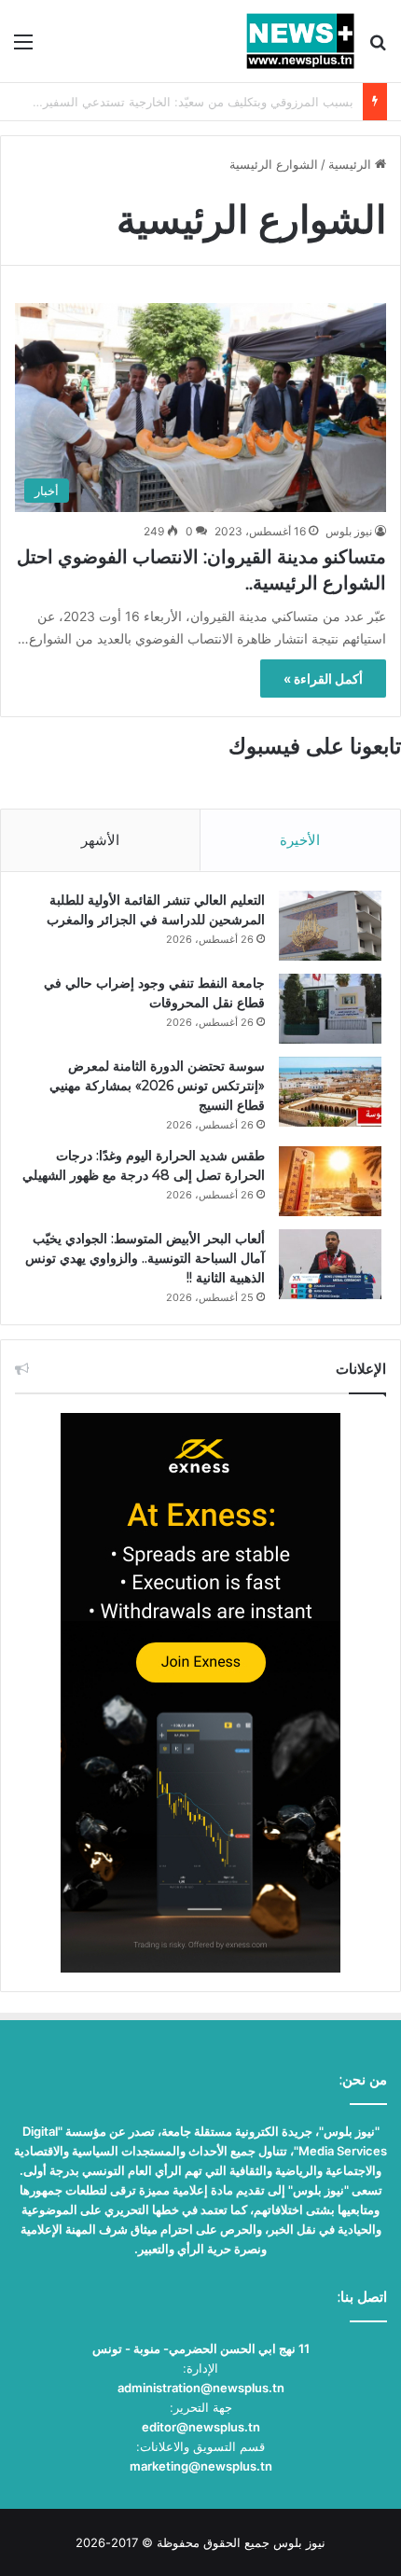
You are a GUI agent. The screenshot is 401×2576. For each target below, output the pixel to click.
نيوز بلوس (349, 531)
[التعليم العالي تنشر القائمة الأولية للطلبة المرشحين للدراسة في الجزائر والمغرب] (330, 926)
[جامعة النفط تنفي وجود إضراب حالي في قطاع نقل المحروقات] (330, 1009)
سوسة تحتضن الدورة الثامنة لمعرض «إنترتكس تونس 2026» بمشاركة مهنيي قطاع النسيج (157, 1086)
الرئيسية (352, 164)
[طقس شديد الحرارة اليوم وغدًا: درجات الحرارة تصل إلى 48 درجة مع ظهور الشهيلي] (330, 1181)
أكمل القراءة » (323, 679)
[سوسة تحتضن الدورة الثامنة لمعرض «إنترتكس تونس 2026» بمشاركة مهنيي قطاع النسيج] (330, 1092)
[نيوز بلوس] (300, 41)
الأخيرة (300, 840)
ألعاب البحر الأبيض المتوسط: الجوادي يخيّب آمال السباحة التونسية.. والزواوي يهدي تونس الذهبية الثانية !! (145, 1258)
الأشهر (100, 840)
